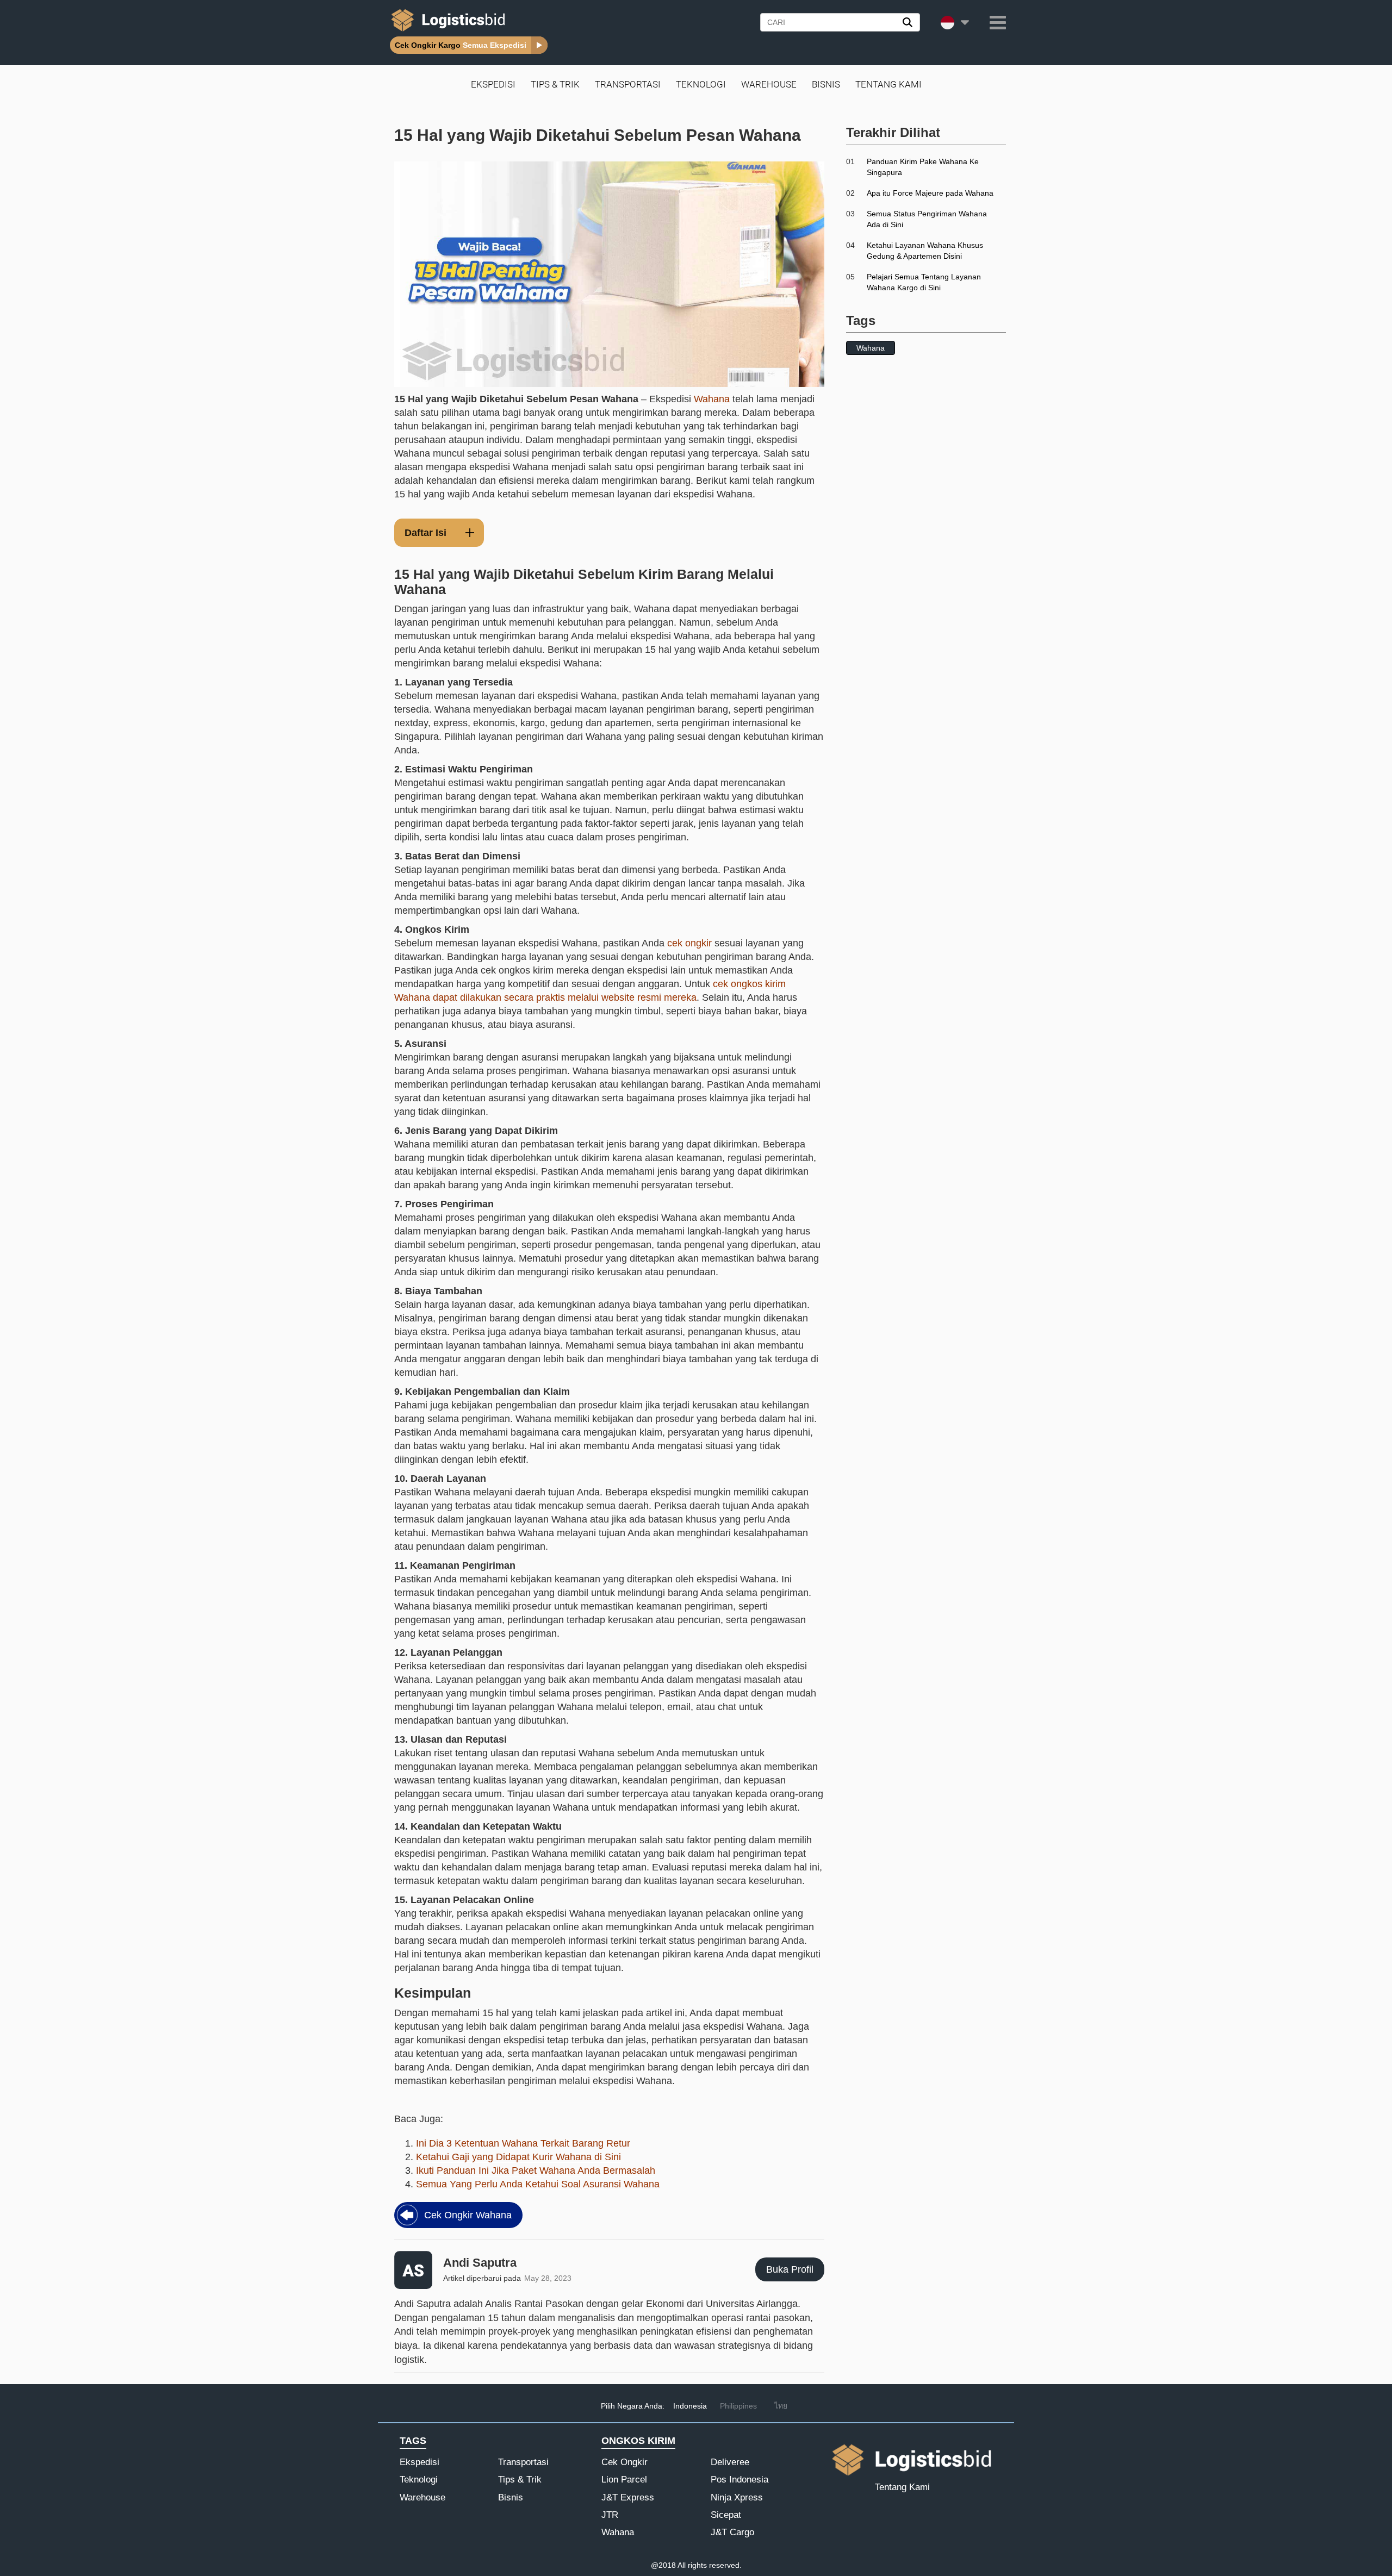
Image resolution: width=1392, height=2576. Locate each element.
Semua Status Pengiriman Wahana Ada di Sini (927, 219)
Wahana (712, 399)
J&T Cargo (732, 2532)
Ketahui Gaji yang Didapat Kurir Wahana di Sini (518, 2157)
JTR (610, 2515)
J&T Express (628, 2497)
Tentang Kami (888, 84)
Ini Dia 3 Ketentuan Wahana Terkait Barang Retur (523, 2143)
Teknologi (701, 84)
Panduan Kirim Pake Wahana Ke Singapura (923, 167)
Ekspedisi (493, 84)
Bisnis (826, 84)
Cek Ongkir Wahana (468, 2215)
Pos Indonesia (739, 2480)
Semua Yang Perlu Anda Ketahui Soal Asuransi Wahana (538, 2184)
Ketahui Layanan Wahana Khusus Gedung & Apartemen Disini (925, 251)
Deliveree (730, 2462)
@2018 (663, 2565)
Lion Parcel (624, 2480)
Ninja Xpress (737, 2497)
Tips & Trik (555, 84)
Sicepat (726, 2515)
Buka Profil (790, 2269)
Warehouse (769, 84)
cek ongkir (689, 943)
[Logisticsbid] (446, 31)
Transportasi (628, 84)
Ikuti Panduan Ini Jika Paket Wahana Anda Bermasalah (536, 2170)
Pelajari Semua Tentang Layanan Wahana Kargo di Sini (924, 282)
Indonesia (690, 2406)
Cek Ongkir (624, 2462)
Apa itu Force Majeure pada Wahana (930, 193)
